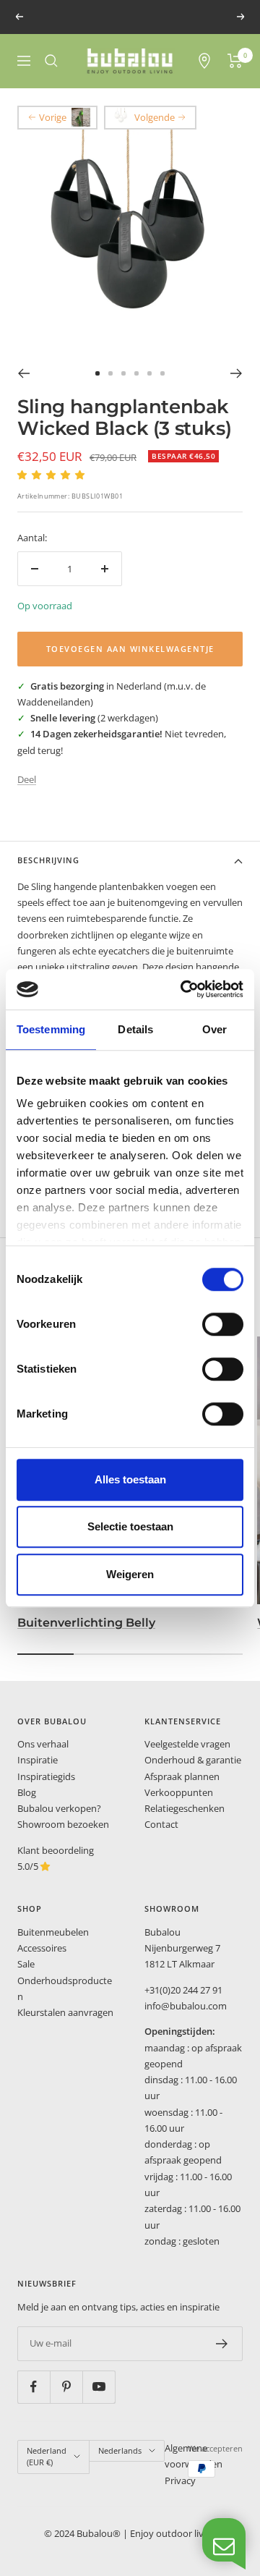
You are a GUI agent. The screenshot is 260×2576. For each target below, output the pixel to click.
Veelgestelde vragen (187, 1744)
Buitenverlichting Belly (86, 1623)
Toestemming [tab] (51, 1029)
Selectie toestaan (130, 1526)
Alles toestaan (130, 1479)
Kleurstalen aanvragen (65, 2012)
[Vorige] (23, 373)
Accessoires (42, 1948)
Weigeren (130, 1574)
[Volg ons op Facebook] (34, 2387)
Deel (27, 779)
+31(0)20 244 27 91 (183, 1990)
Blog (27, 1792)
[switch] (223, 1324)
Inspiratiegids (46, 1776)
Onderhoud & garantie (193, 1760)
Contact (161, 1824)
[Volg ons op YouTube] (99, 2387)
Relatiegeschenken (185, 1808)
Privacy (180, 2480)
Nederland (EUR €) (47, 2457)
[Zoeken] (51, 61)
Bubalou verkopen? (59, 1808)
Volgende (155, 117)
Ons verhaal (43, 1744)
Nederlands (120, 2450)
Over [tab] (214, 1029)
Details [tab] (135, 1029)
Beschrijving (48, 860)
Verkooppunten (179, 1792)
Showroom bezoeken (63, 1824)
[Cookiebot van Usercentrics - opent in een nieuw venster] (183, 989)
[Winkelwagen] (235, 61)
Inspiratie (38, 1760)
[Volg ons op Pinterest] (66, 2387)
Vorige (53, 117)
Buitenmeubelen (53, 1932)
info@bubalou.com (186, 2006)
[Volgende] (237, 373)
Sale (26, 1964)
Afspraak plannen (182, 1776)
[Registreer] (222, 2344)
